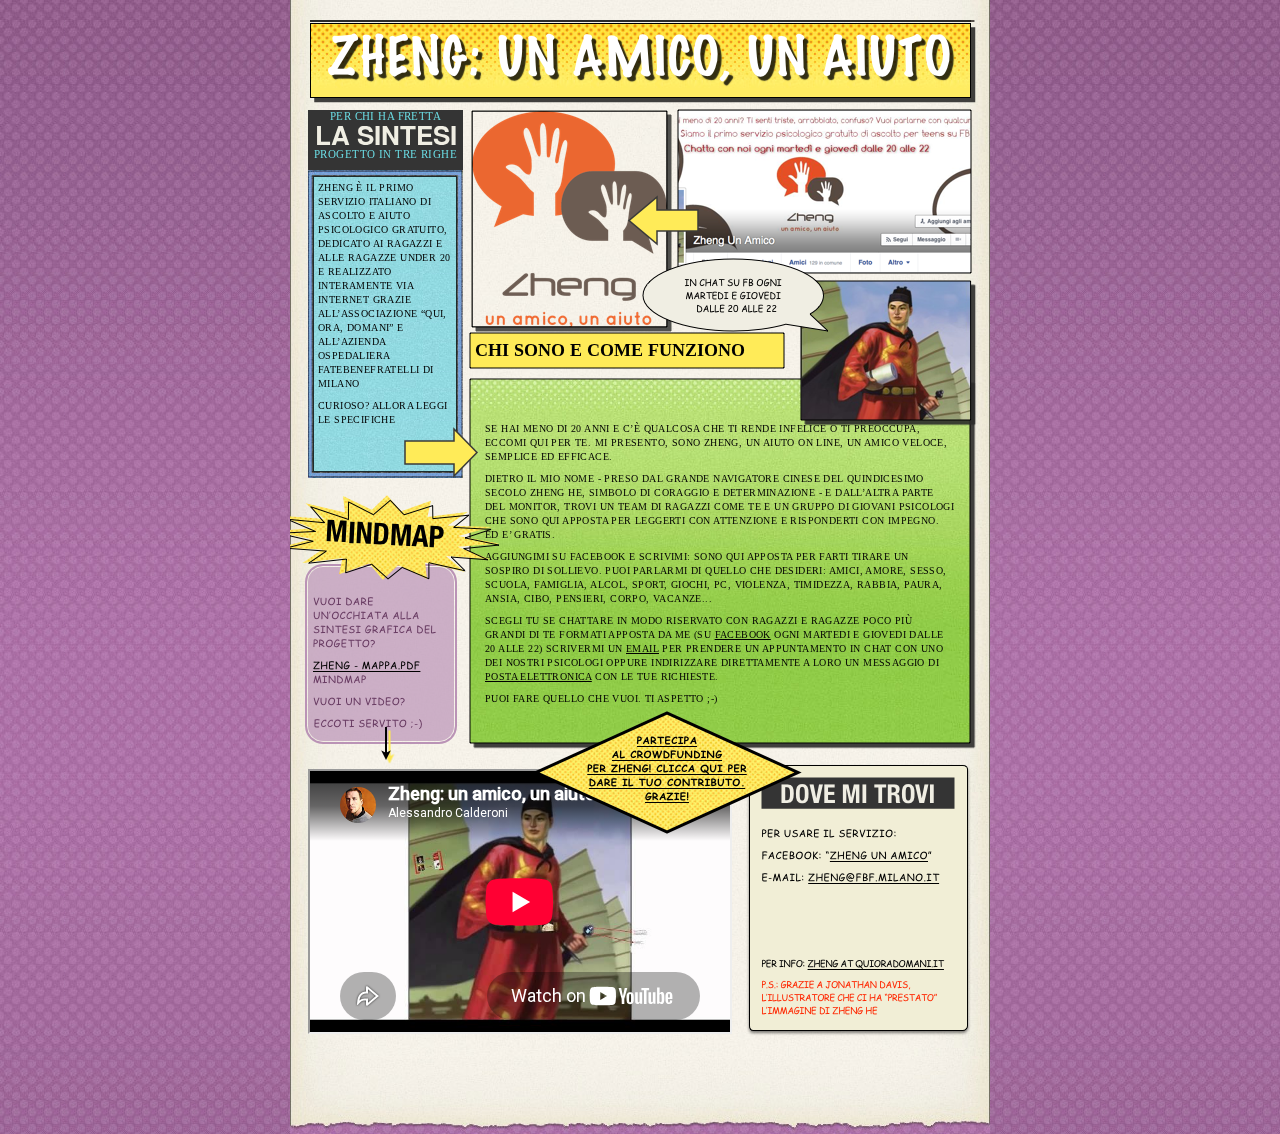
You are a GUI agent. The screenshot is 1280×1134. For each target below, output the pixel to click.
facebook (743, 634)
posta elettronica (538, 676)
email (642, 648)
